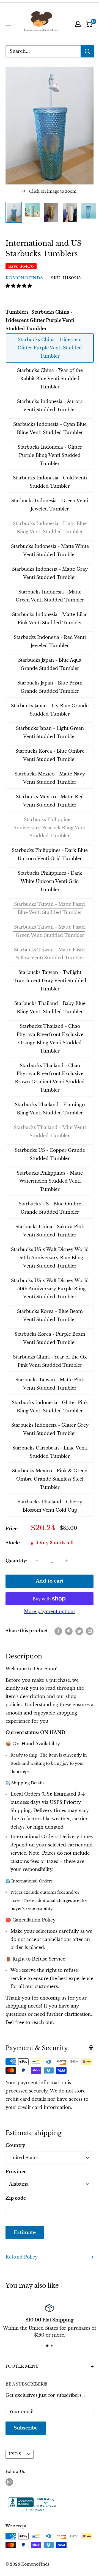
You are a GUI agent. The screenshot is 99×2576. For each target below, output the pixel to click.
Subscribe (26, 2428)
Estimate (25, 2233)
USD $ (15, 2454)
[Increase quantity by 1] (67, 1561)
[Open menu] (8, 24)
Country (15, 2145)
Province (16, 2172)
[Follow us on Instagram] (9, 2482)
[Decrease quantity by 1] (37, 1561)
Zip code (16, 2198)
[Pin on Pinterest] (69, 1631)
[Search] (87, 51)
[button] (19, 286)
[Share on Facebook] (58, 1631)
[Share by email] (90, 1631)
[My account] (78, 24)
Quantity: (16, 1561)
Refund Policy (22, 2257)
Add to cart (50, 1581)
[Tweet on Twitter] (79, 1631)
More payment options (50, 1611)
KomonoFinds (24, 278)
